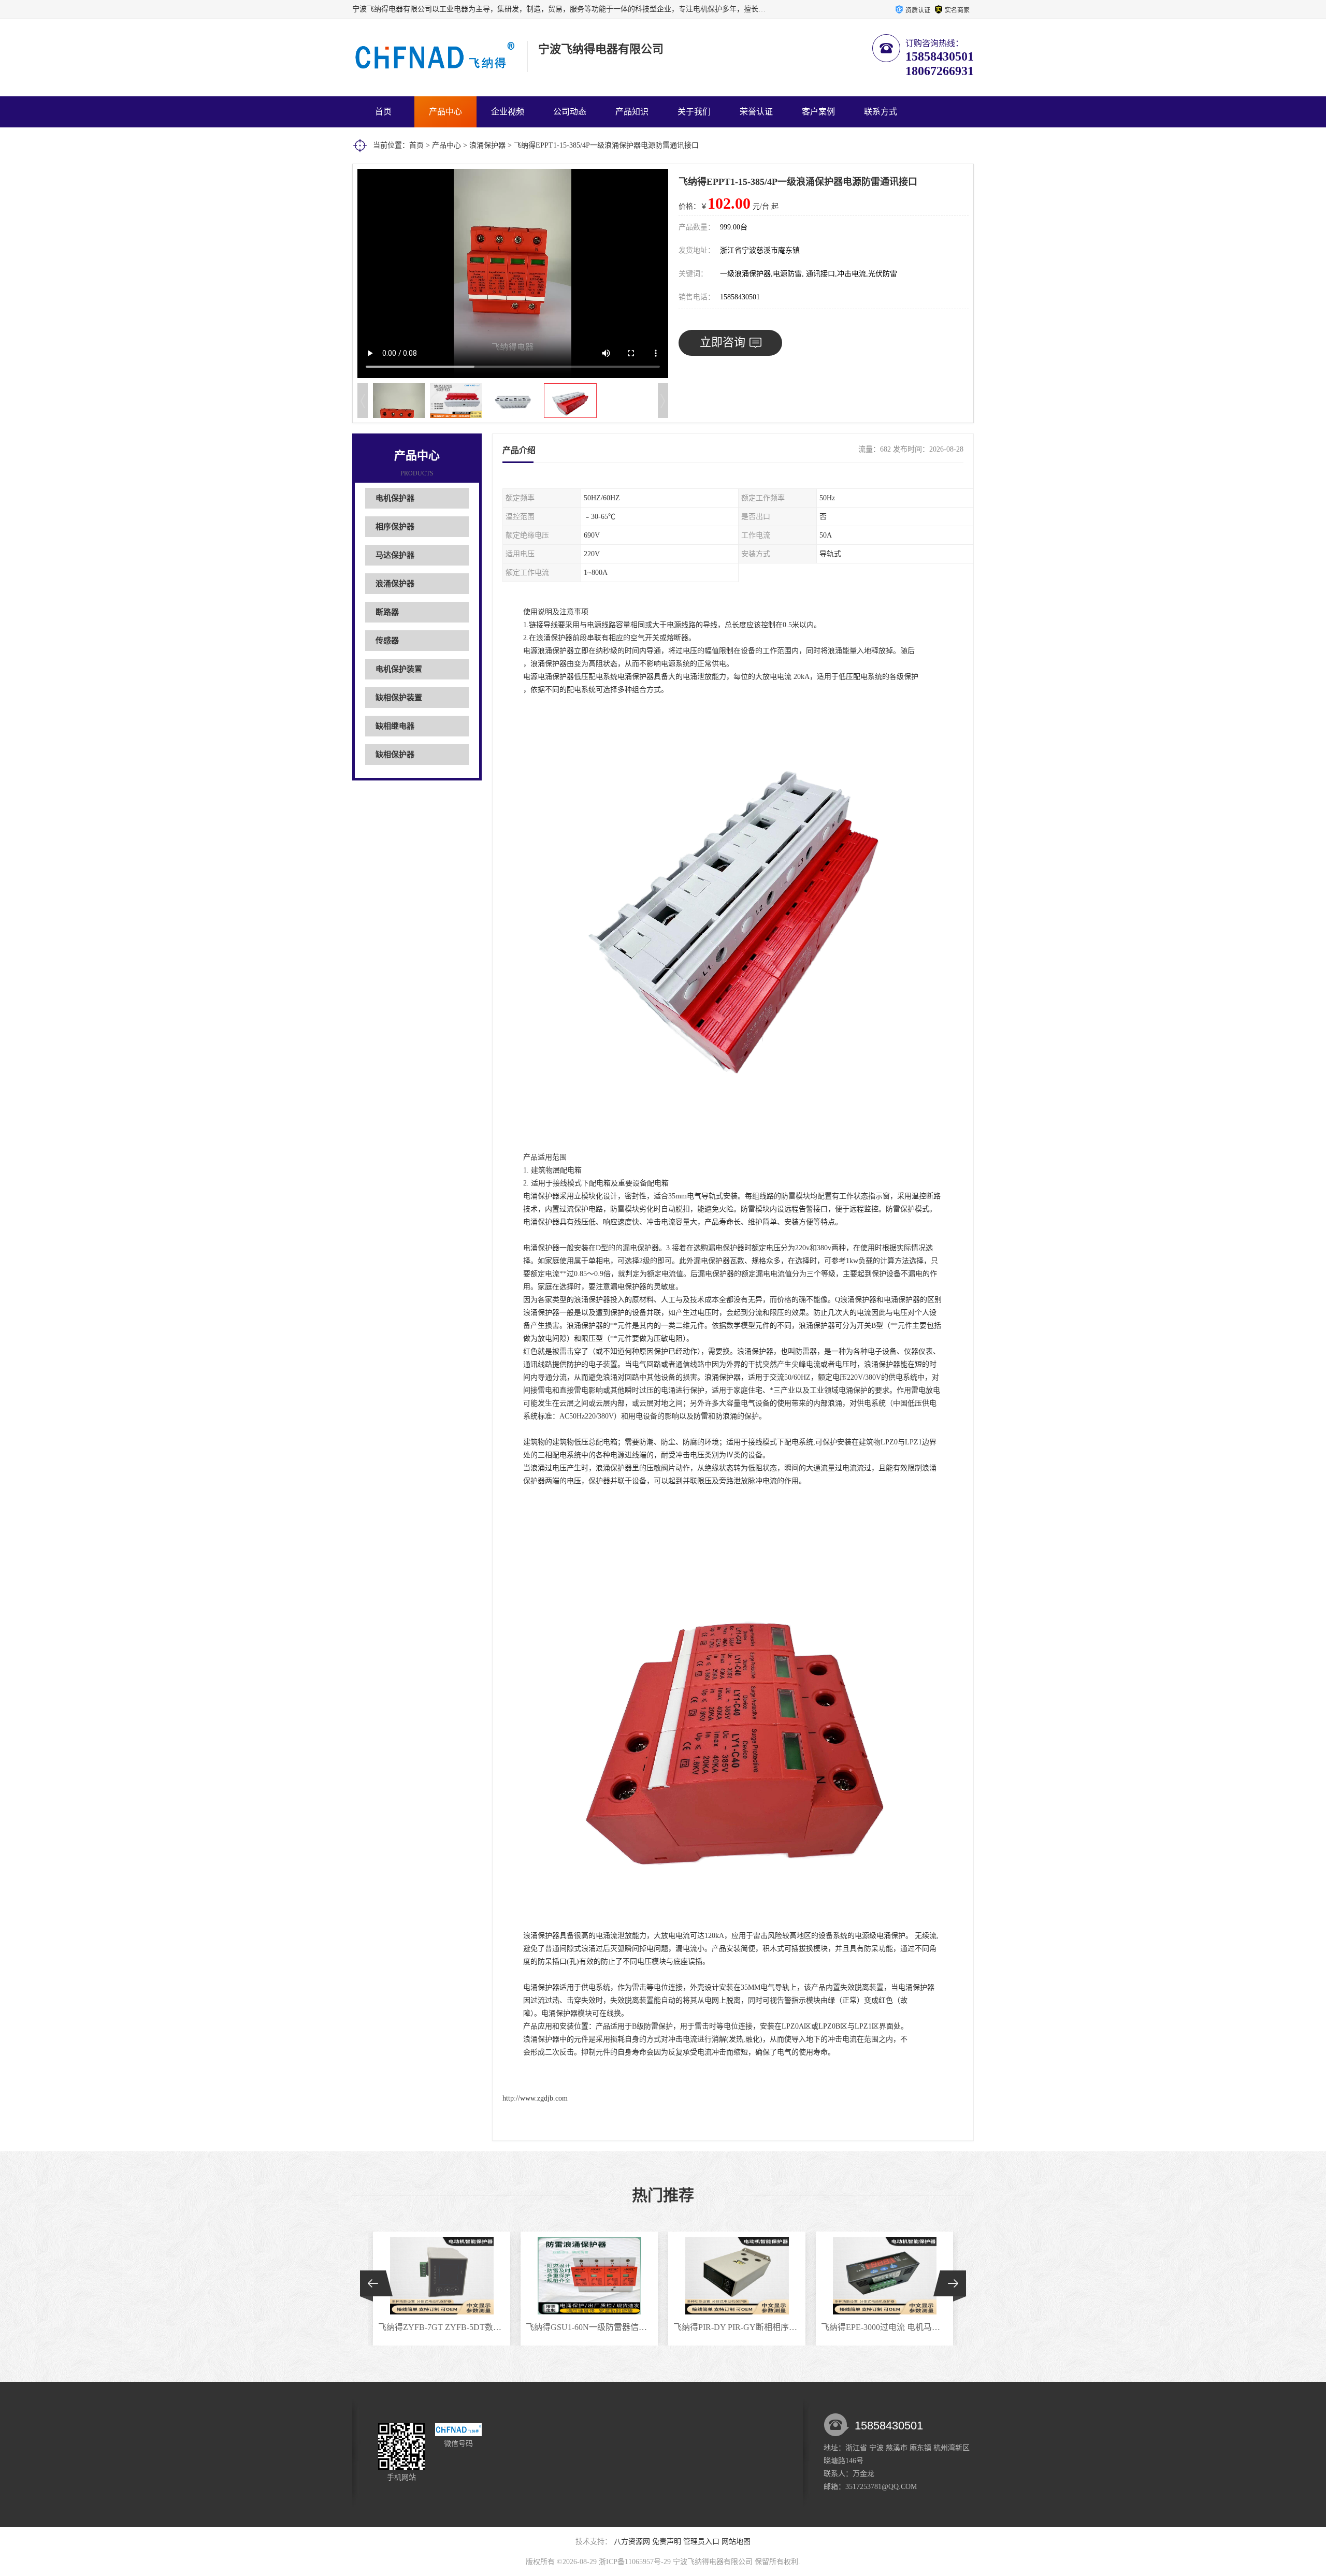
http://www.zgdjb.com (535, 2098)
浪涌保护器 (487, 145)
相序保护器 (395, 527)
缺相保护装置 (399, 698)
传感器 (387, 641)
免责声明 (667, 2542)
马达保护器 (395, 555)
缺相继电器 (395, 726)
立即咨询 (723, 342)
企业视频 (508, 112)
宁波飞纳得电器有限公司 (713, 2562)
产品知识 (632, 112)
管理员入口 (701, 2542)
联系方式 (881, 112)
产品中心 (445, 112)
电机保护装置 (399, 669)
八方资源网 (632, 2542)
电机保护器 (395, 498)
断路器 (387, 612)
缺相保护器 (395, 755)
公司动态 (570, 112)
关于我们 (694, 112)
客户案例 (818, 112)
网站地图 (736, 2542)
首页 (383, 112)
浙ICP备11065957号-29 (635, 2562)
